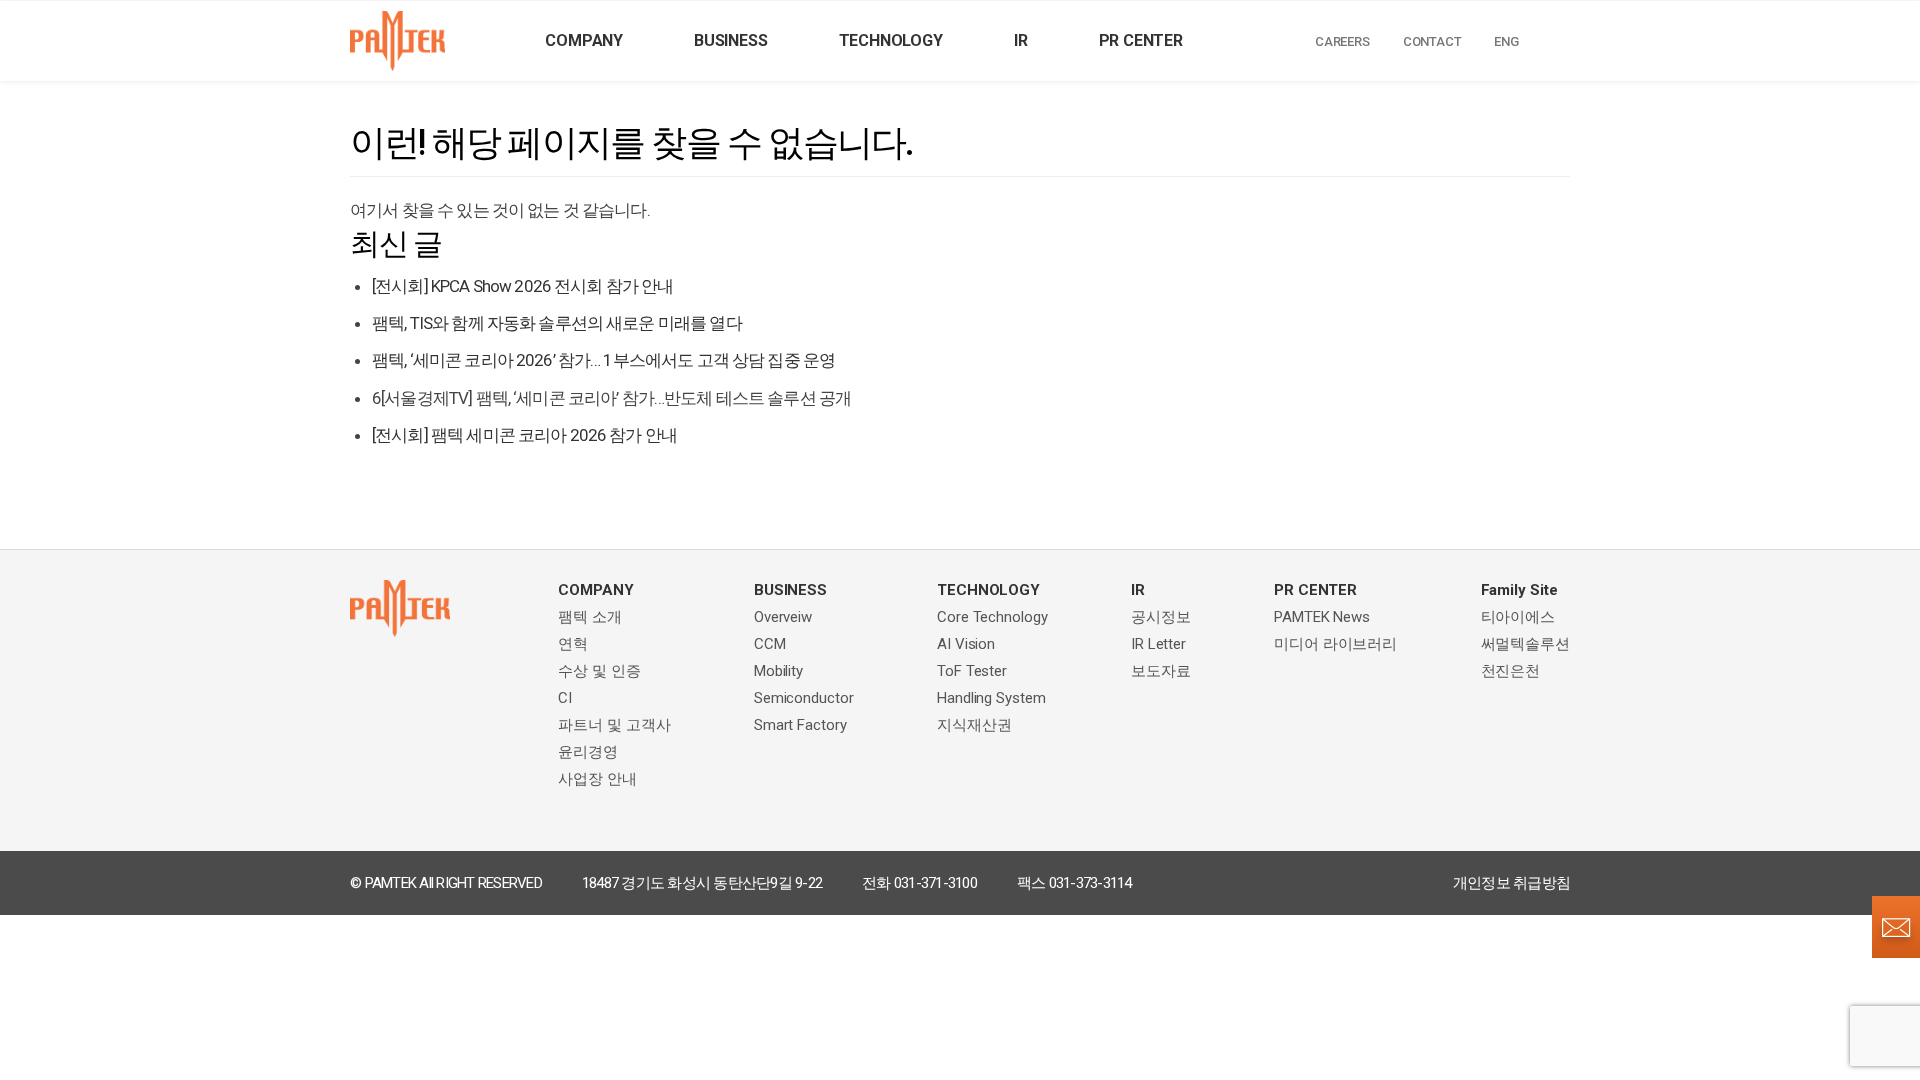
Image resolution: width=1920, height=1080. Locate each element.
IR (1021, 40)
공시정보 (1161, 617)
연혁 (573, 644)
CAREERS (1342, 41)
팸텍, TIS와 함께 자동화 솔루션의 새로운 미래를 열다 (557, 323)
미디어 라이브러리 (1335, 644)
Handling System (991, 698)
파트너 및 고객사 (614, 725)
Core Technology (992, 617)
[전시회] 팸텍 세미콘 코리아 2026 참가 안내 (524, 435)
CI (565, 698)
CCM (770, 644)
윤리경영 (588, 752)
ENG (1506, 41)
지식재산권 (974, 725)
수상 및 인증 (599, 671)
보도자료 (1161, 671)
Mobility (778, 671)
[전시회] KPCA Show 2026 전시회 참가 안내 (523, 286)
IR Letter (1158, 644)
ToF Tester (972, 671)
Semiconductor (804, 698)
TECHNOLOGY (891, 40)
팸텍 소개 (590, 617)
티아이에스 (1518, 617)
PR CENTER (1141, 40)
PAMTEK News (1322, 617)
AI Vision (966, 644)
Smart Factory (800, 725)
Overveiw (783, 617)
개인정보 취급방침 (1511, 883)
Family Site (1519, 590)
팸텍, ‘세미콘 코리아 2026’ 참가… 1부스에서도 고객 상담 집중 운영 (603, 360)
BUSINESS (730, 40)
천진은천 (1511, 671)
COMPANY (584, 40)
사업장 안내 (597, 779)
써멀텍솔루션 (1525, 644)
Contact (1432, 41)
